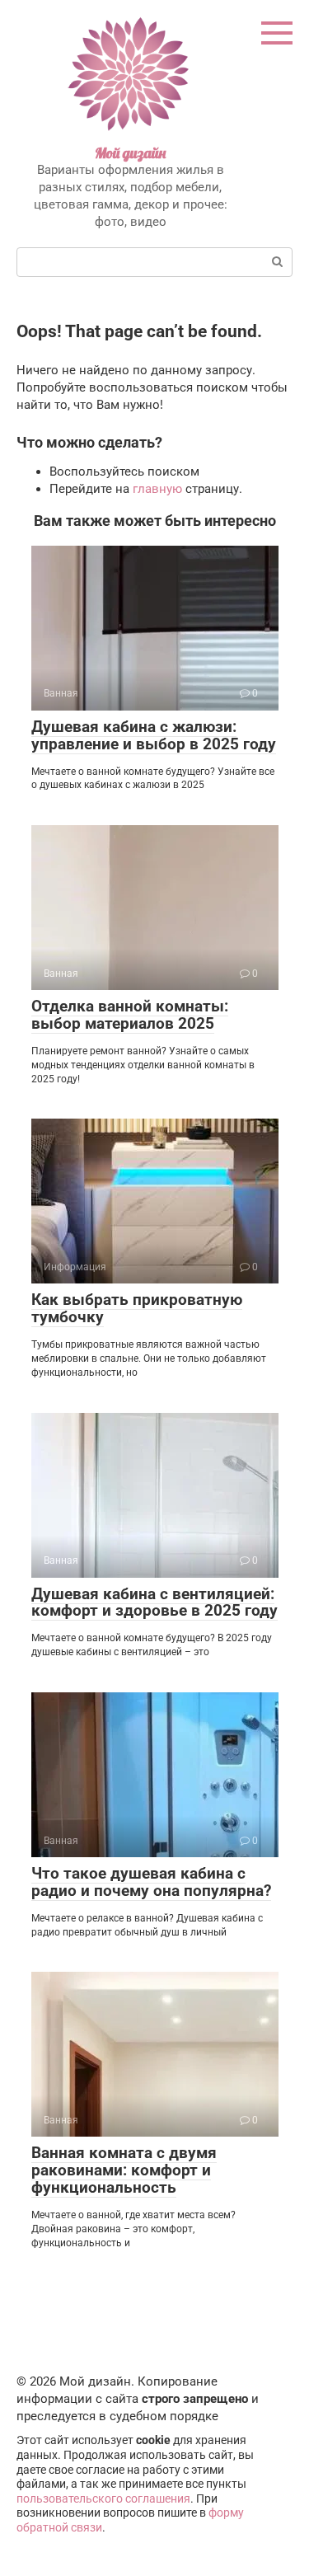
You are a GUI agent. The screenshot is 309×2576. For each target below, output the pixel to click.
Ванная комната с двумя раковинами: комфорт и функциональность (124, 2170)
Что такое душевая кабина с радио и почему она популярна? (151, 1882)
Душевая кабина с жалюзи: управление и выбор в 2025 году (154, 735)
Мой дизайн (130, 153)
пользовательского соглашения (103, 2499)
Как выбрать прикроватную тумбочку (137, 1308)
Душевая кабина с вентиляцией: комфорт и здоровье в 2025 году (154, 1602)
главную (157, 489)
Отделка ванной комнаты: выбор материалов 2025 (130, 1015)
